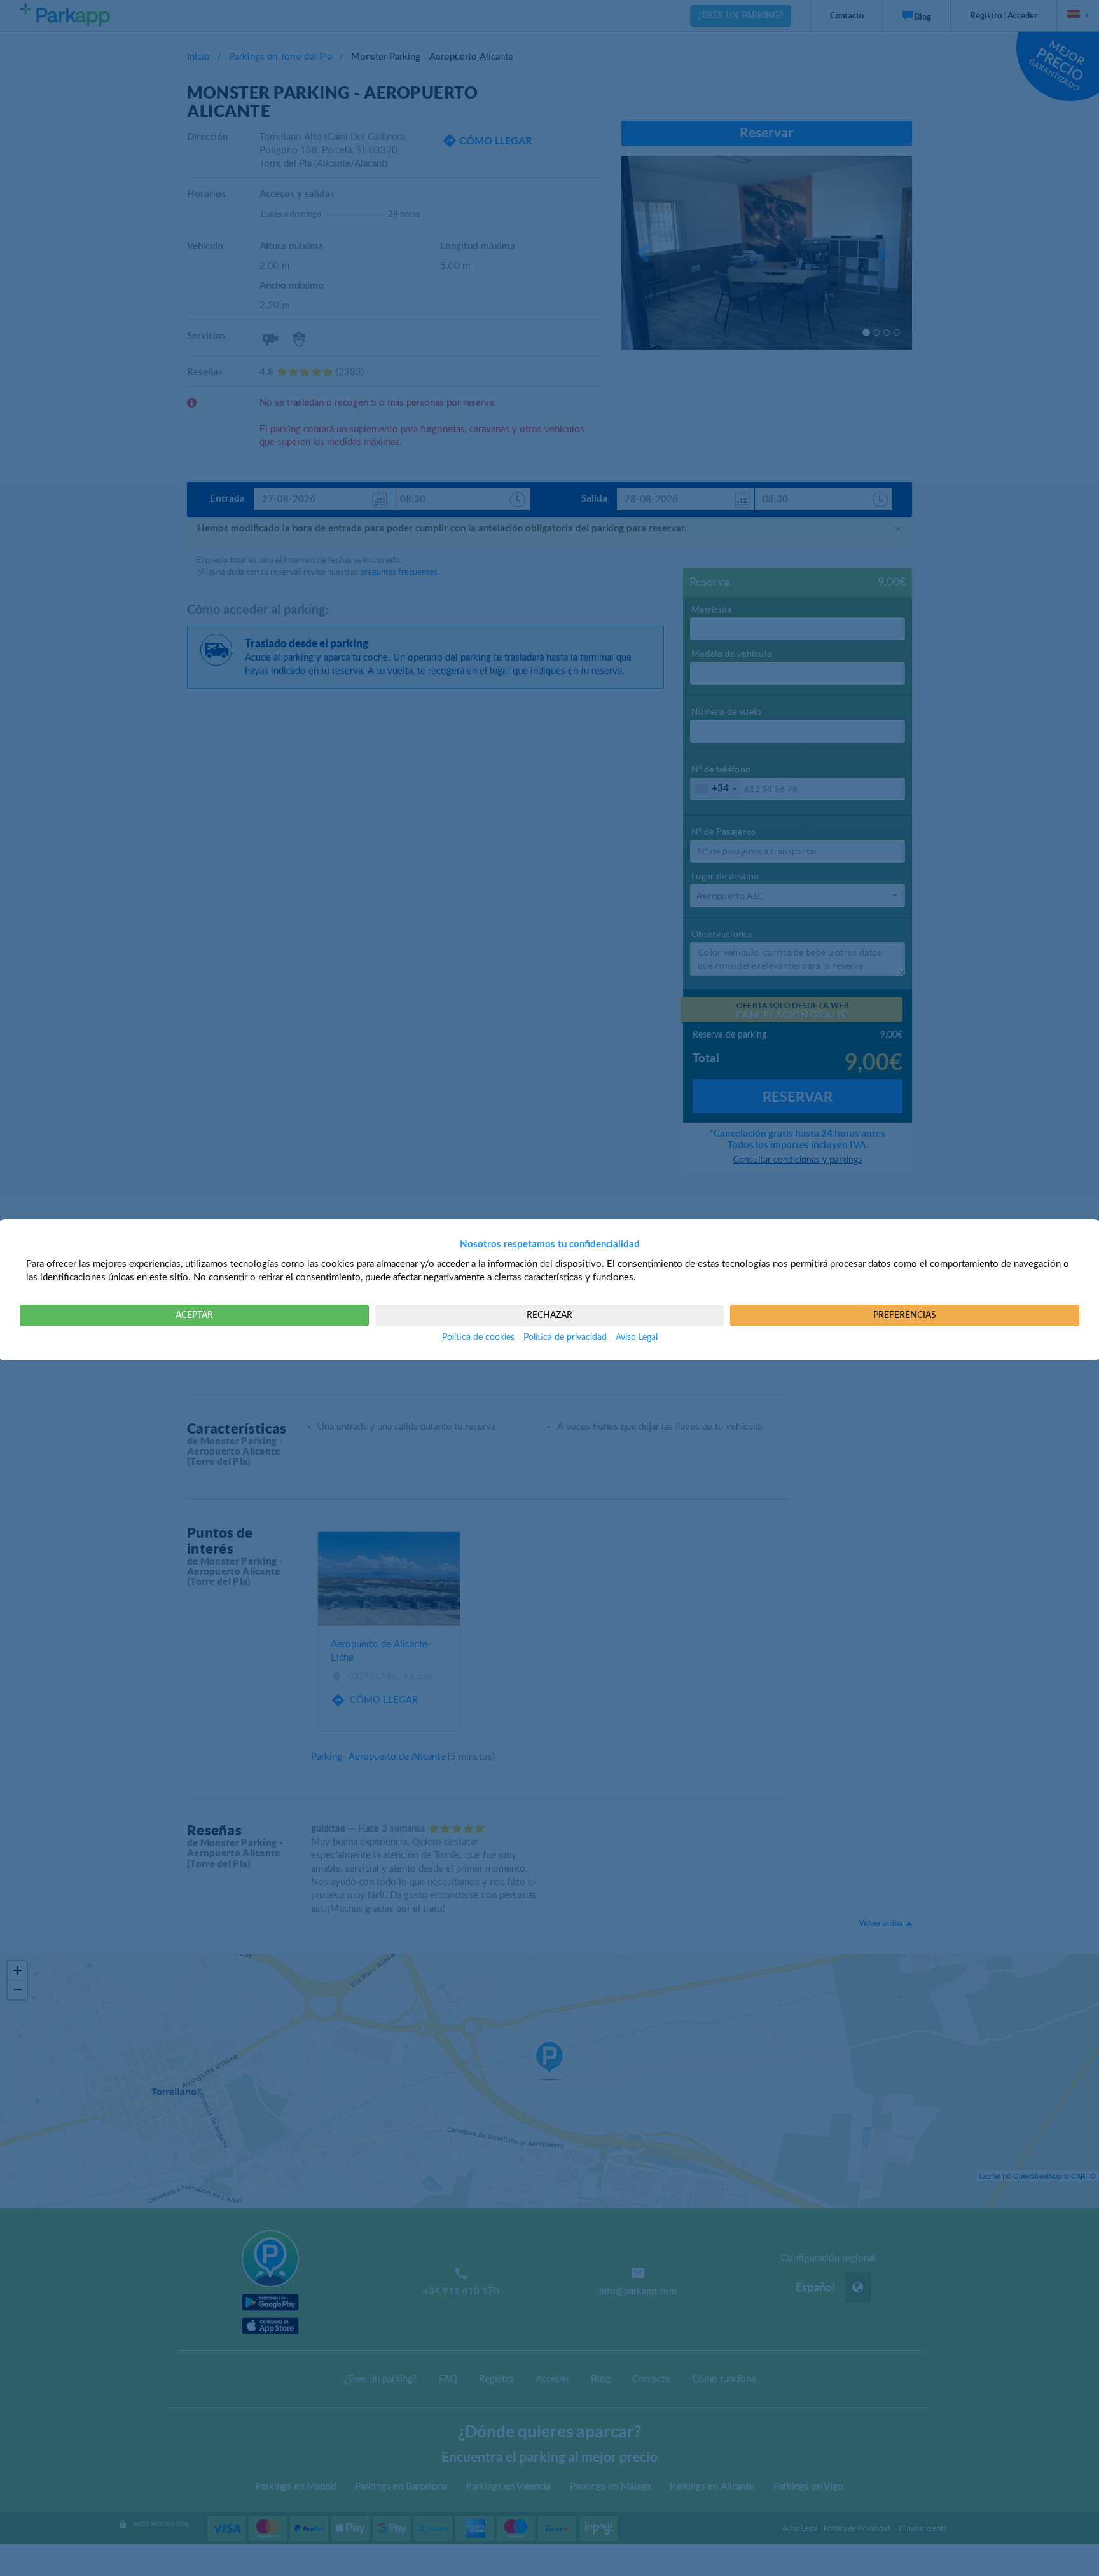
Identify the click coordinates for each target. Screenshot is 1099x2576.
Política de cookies (478, 1338)
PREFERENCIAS (905, 1315)
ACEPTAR (194, 1315)
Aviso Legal (637, 1338)
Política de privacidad (565, 1338)
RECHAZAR (549, 1315)
